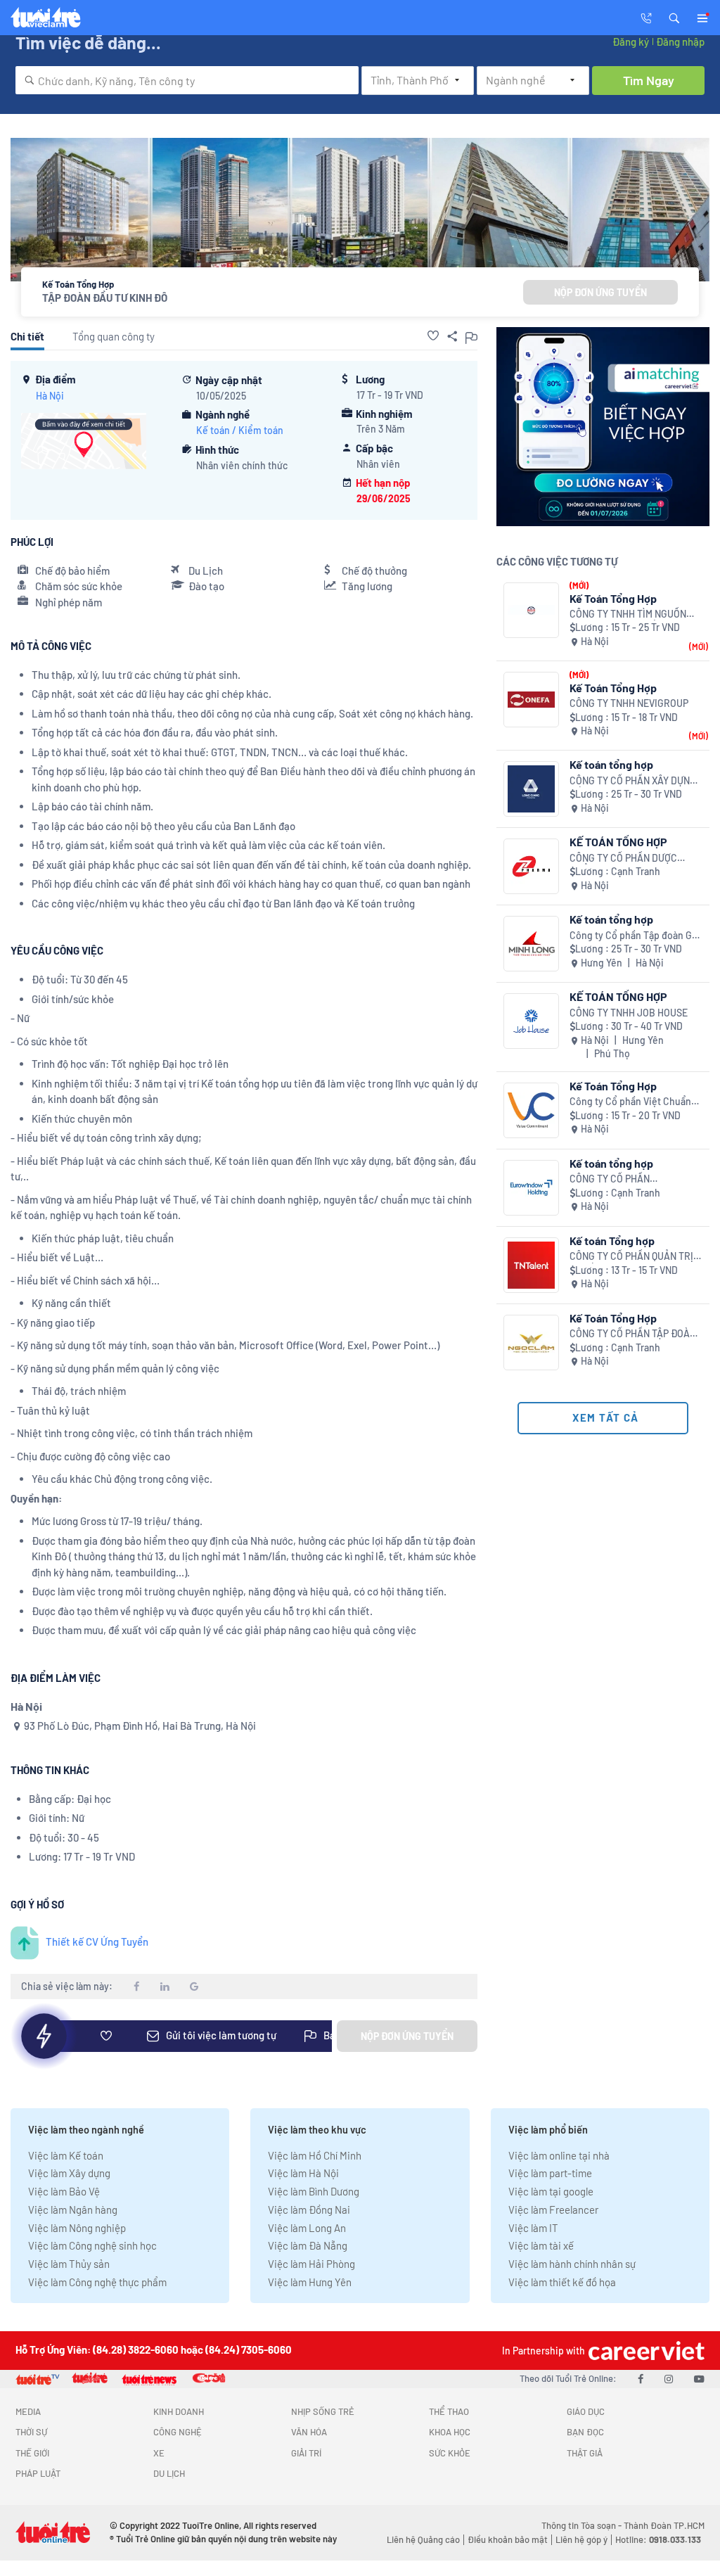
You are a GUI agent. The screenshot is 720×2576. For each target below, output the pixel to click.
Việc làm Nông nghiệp (77, 2228)
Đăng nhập (680, 42)
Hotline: (658, 2539)
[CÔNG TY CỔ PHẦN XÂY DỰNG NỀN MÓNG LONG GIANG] (531, 789)
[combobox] (187, 80)
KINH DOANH (179, 2411)
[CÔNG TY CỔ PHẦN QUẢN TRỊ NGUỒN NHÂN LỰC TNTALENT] (531, 1265)
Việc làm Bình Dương (314, 2191)
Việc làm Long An (307, 2228)
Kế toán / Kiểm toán (240, 430)
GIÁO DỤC (586, 2411)
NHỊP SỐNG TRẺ (323, 2411)
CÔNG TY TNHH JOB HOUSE (629, 1013)
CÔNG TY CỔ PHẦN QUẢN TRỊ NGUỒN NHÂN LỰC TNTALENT (634, 1257)
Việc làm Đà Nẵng (308, 2245)
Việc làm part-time (550, 2173)
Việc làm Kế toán (66, 2155)
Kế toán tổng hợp (611, 764)
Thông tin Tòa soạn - (583, 2525)
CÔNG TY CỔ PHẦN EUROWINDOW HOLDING (622, 1179)
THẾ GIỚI (32, 2453)
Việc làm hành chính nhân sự (572, 2264)
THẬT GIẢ (585, 2453)
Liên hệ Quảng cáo (423, 2539)
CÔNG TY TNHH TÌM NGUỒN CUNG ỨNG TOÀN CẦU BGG (628, 614)
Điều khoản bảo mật (508, 2539)
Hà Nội (50, 396)
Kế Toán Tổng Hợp (613, 598)
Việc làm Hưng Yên (310, 2282)
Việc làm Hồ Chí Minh (315, 2155)
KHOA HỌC (450, 2432)
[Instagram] (669, 2378)
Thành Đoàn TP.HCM (664, 2525)
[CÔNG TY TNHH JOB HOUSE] (531, 1021)
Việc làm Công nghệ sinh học (92, 2245)
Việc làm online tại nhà (559, 2155)
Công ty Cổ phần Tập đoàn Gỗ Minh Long (634, 936)
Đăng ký (631, 42)
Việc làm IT (533, 2228)
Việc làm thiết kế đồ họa (562, 2282)
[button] (674, 17)
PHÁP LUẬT (38, 2473)
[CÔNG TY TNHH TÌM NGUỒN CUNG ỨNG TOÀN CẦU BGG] (531, 610)
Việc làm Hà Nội (303, 2173)
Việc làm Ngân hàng (73, 2210)
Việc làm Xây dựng (69, 2173)
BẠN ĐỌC (585, 2432)
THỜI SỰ (31, 2432)
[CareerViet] (645, 2351)
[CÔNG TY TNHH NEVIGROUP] (531, 700)
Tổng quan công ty (114, 336)
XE (159, 2453)
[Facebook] (641, 2378)
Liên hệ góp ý (581, 2539)
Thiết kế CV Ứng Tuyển (97, 1941)
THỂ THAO (449, 2411)
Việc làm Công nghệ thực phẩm (97, 2282)
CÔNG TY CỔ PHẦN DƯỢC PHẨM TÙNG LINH (623, 859)
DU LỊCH (169, 2473)
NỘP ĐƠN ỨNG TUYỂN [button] (600, 292)
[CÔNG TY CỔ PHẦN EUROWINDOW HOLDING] (531, 1188)
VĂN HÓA (309, 2432)
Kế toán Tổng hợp (612, 1241)
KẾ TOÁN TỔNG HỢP (618, 842)
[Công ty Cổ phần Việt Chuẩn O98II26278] (531, 1110)
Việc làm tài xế (541, 2245)
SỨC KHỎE (450, 2453)
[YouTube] (699, 2378)
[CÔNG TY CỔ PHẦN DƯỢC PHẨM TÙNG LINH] (531, 866)
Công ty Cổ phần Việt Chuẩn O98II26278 (630, 1102)
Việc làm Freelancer (553, 2210)
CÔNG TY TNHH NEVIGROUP (629, 703)
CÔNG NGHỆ (178, 2432)
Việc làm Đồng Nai (309, 2210)
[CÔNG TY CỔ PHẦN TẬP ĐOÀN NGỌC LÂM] (531, 1343)
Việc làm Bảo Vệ (64, 2191)
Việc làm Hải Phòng (311, 2264)
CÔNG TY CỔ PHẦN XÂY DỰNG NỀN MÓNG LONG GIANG (633, 781)
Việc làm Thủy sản (69, 2264)
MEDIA (28, 2411)
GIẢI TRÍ (306, 2453)
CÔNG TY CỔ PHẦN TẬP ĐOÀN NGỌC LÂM (633, 1334)
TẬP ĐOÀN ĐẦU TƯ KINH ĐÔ (105, 298)
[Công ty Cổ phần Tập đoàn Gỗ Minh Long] (531, 944)
